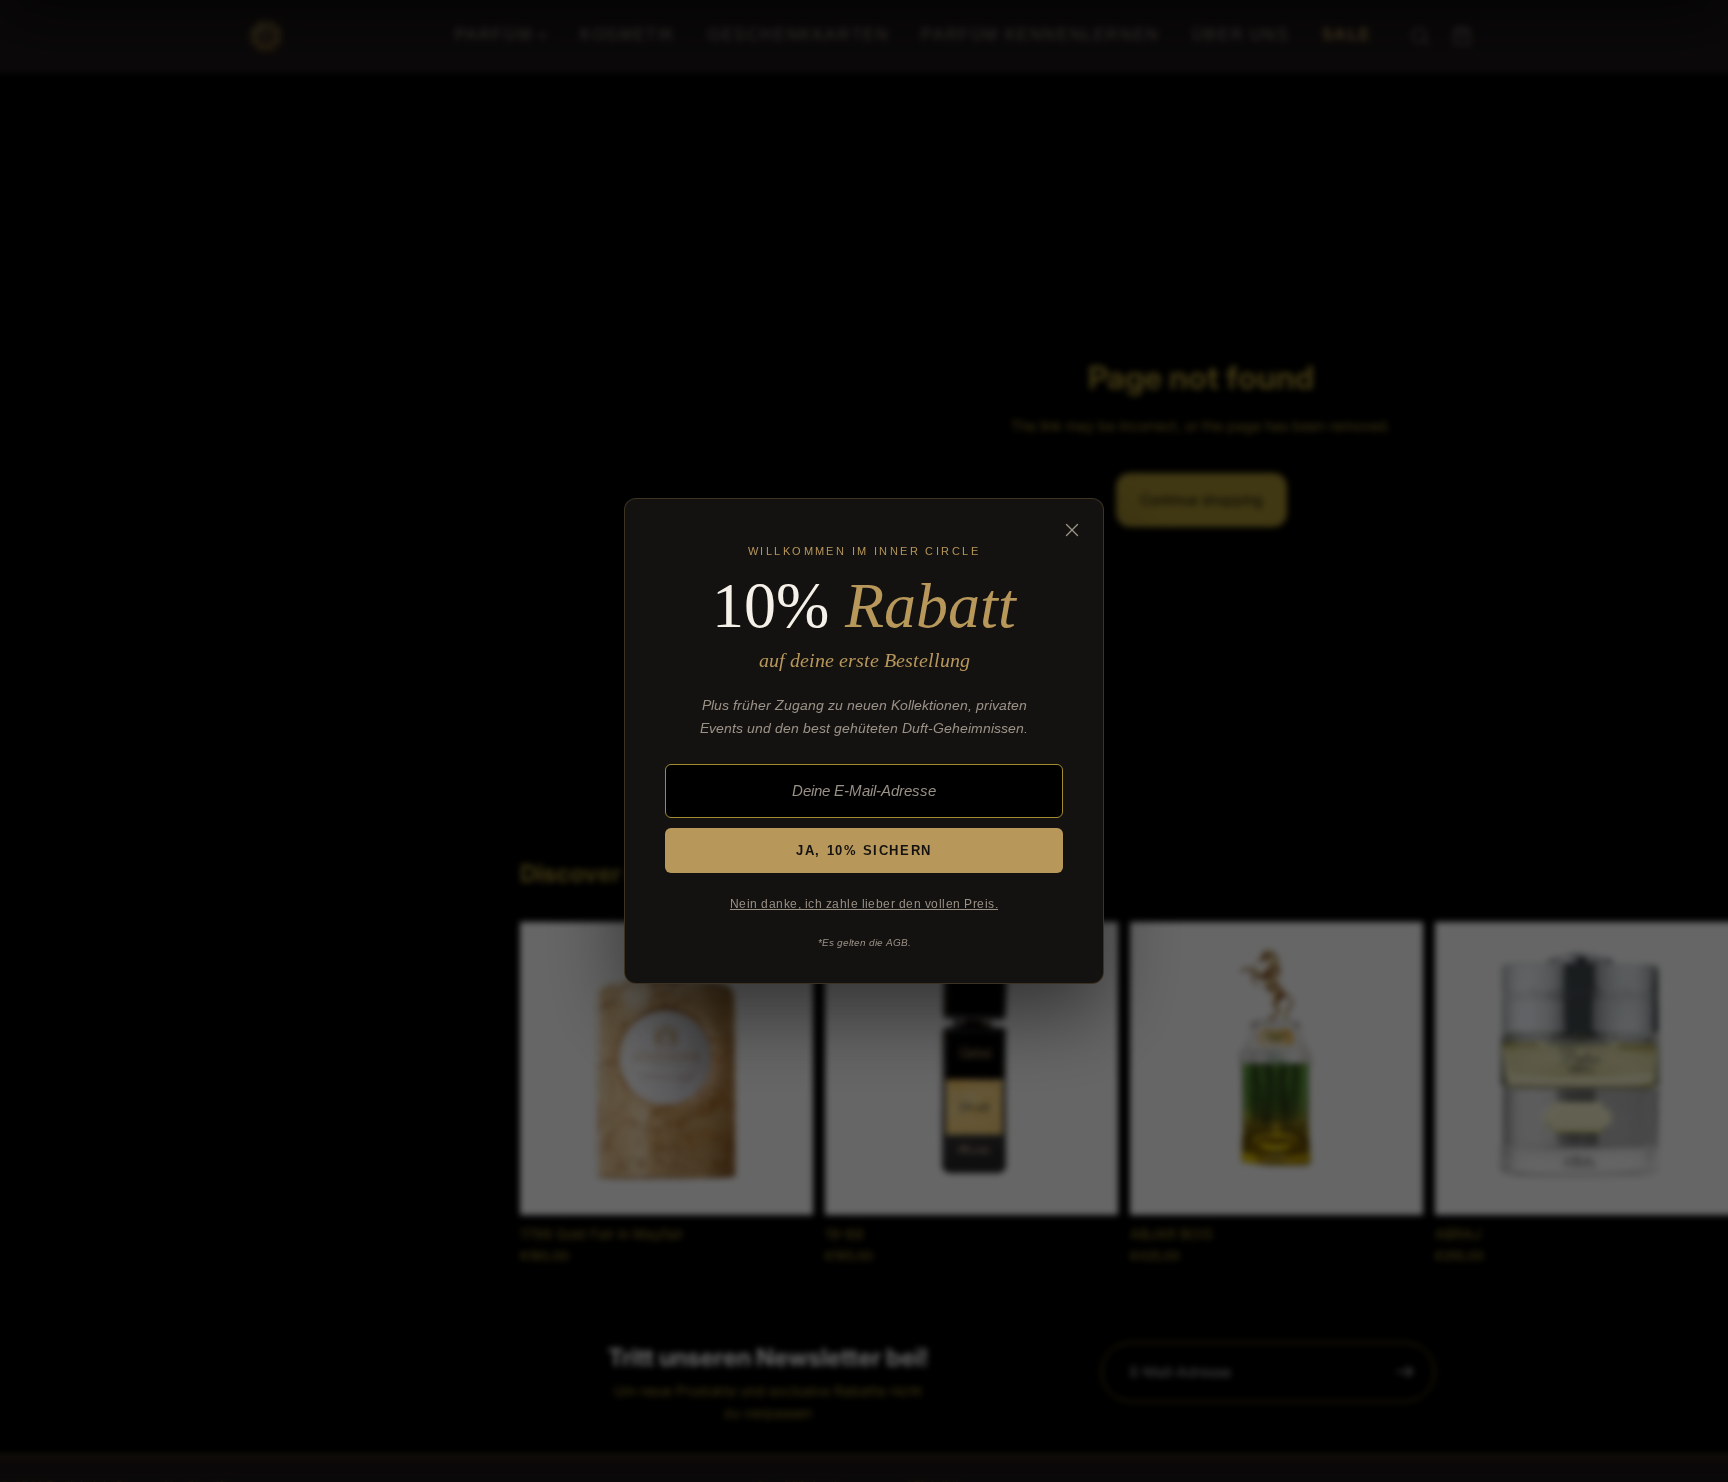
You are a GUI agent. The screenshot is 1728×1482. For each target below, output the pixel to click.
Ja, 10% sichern (863, 850)
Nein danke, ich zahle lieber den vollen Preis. (864, 904)
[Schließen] (1072, 530)
